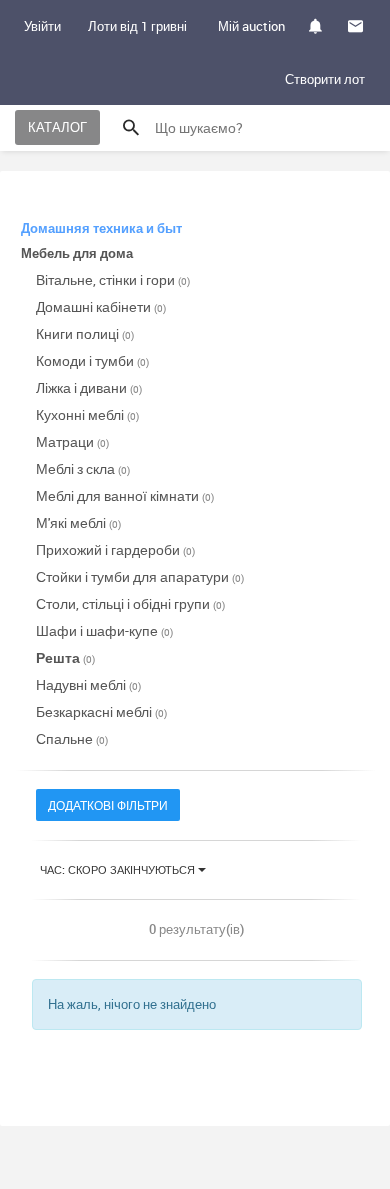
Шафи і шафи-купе (104, 630)
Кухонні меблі (87, 414)
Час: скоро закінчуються (119, 869)
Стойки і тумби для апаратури (140, 576)
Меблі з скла (83, 468)
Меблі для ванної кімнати (125, 495)
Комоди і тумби (92, 360)
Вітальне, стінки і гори (113, 279)
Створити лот (325, 79)
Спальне (72, 738)
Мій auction (251, 26)
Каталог (57, 127)
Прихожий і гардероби (115, 549)
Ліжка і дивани (89, 387)
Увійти (42, 26)
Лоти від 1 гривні (137, 26)
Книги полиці (85, 333)
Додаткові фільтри (108, 805)
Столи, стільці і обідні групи (130, 603)
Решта (65, 657)
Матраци (72, 441)
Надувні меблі (88, 684)
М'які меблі (78, 522)
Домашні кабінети (101, 306)
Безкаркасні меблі (101, 711)
